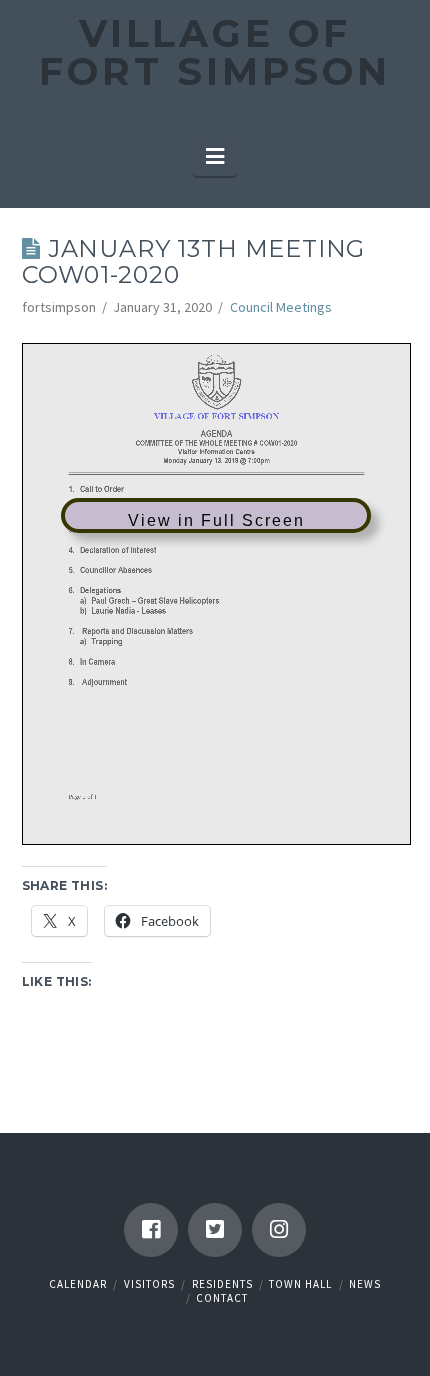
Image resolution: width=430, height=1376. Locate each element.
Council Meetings (281, 307)
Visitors (149, 1284)
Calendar (78, 1284)
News (365, 1284)
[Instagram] (279, 1230)
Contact (222, 1298)
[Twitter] (215, 1230)
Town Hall (300, 1284)
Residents (222, 1284)
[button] (215, 156)
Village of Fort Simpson (215, 53)
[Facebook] (151, 1230)
